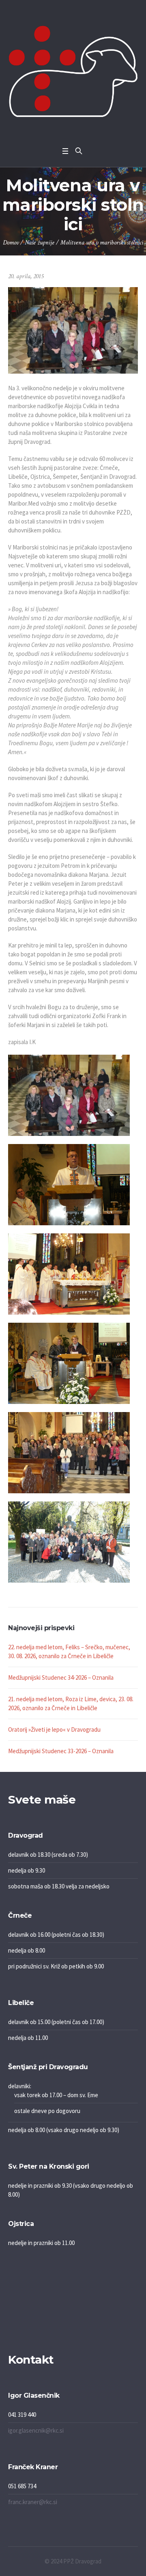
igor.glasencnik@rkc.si (36, 2430)
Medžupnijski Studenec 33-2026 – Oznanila (61, 1751)
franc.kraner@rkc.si (33, 2502)
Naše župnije (40, 243)
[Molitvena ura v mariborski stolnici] (73, 330)
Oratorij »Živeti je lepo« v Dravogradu (54, 1729)
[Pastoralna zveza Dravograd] (73, 71)
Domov (11, 243)
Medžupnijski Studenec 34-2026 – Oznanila (61, 1677)
